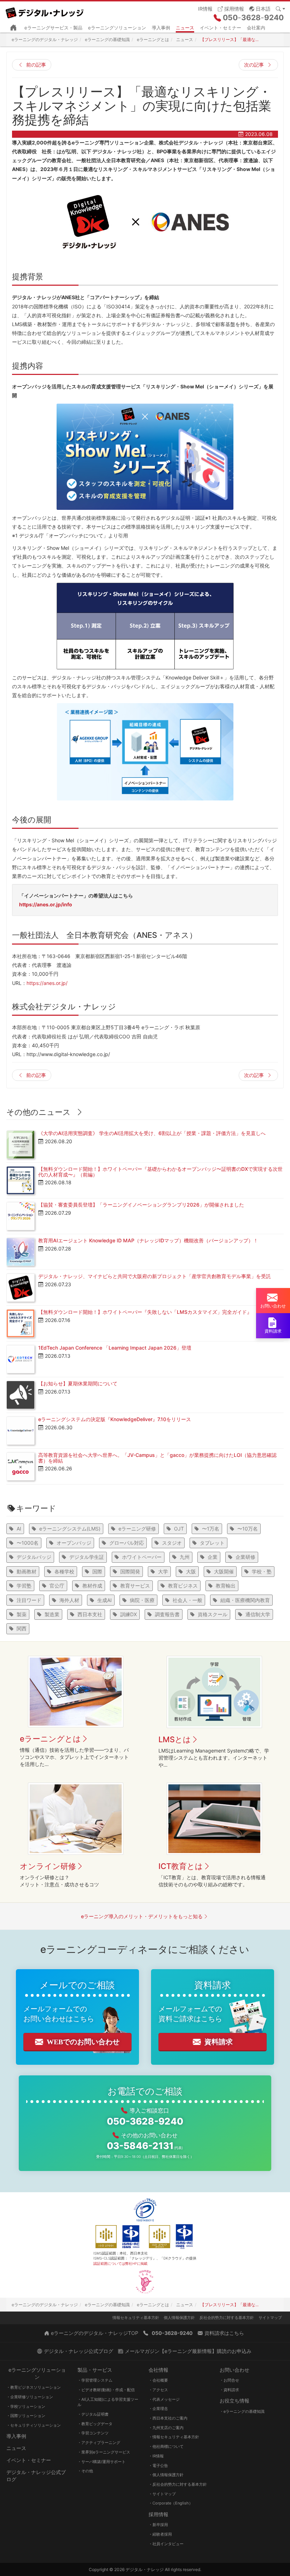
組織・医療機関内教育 (245, 1600)
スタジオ (172, 1543)
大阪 (191, 1571)
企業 (213, 1557)
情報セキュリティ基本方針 (136, 2318)
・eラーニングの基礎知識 (242, 2411)
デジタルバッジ (34, 1557)
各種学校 (64, 1571)
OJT (179, 1529)
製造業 (52, 1614)
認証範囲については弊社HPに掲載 (120, 2263)
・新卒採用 (158, 2525)
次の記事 (254, 65)
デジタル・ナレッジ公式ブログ (36, 2476)
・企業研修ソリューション (30, 2397)
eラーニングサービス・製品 (53, 28)
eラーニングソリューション (117, 28)
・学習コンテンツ (93, 2433)
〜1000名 (28, 1543)
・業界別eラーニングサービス (104, 2452)
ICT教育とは (181, 1866)
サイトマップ (270, 2318)
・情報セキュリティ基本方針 (174, 2437)
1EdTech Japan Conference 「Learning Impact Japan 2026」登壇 (115, 1348)
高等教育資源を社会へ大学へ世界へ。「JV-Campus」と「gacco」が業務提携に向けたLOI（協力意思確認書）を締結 (157, 1458)
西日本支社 (90, 1614)
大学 (163, 1571)
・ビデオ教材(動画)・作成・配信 (106, 2390)
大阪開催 (224, 1571)
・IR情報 (156, 2456)
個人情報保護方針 (179, 2318)
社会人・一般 (187, 1600)
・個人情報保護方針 (166, 2475)
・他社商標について (166, 2446)
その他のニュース (39, 1112)
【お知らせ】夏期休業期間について (78, 1383)
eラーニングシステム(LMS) (70, 1529)
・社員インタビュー (166, 2544)
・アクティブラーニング (99, 2443)
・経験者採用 (160, 2534)
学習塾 (24, 1586)
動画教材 (27, 1571)
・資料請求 (229, 2390)
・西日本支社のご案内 (168, 2418)
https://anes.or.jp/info (46, 904)
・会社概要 (158, 2380)
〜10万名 (248, 1529)
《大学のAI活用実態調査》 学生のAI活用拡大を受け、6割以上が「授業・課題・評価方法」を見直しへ (152, 1133)
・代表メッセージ (164, 2399)
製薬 (22, 1614)
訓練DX (129, 1614)
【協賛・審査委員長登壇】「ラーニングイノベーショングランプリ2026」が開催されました (141, 1205)
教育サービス (135, 1586)
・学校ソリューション (26, 2406)
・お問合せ (229, 2380)
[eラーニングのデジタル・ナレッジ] (47, 10)
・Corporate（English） (171, 2503)
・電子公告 (158, 2466)
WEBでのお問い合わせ (83, 2042)
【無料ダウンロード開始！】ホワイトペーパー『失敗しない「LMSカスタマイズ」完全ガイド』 (145, 1312)
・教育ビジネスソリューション (34, 2387)
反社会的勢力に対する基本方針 (227, 2318)
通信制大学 (258, 1614)
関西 (22, 1628)
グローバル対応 (127, 1543)
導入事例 (161, 28)
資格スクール (213, 1614)
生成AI (105, 1600)
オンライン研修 (48, 1866)
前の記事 (36, 65)
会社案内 (256, 28)
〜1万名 (211, 1529)
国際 (97, 1571)
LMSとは (175, 1739)
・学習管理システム (95, 2380)
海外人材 (69, 1600)
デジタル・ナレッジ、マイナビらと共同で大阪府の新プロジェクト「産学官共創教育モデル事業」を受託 (155, 1276)
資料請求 (219, 2042)
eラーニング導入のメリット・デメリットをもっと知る (142, 1916)
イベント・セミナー (221, 28)
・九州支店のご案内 (166, 2428)
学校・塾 (262, 1571)
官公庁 (57, 1586)
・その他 (85, 2471)
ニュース (185, 28)
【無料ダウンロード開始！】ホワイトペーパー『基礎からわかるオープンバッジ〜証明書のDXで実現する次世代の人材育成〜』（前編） (160, 1172)
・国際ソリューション (26, 2416)
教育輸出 (226, 1586)
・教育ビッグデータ (95, 2424)
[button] (260, 8)
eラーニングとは (50, 1739)
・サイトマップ (162, 2494)
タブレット (212, 1543)
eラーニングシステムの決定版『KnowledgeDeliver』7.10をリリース (115, 1419)
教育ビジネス (183, 1586)
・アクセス (158, 2390)
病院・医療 (142, 1600)
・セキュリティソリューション (34, 2425)
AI (19, 1529)
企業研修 (245, 1557)
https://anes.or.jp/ (47, 983)
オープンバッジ (74, 1543)
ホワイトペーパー (142, 1557)
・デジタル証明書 (93, 2414)
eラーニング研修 (137, 1529)
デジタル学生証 (87, 1557)
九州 (185, 1557)
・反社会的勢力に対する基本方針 (178, 2484)
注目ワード (29, 1600)
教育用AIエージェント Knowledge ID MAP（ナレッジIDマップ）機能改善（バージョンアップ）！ (148, 1240)
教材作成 (92, 1586)
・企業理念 (158, 2409)
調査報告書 (167, 1614)
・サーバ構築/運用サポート (101, 2462)
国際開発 (130, 1571)
